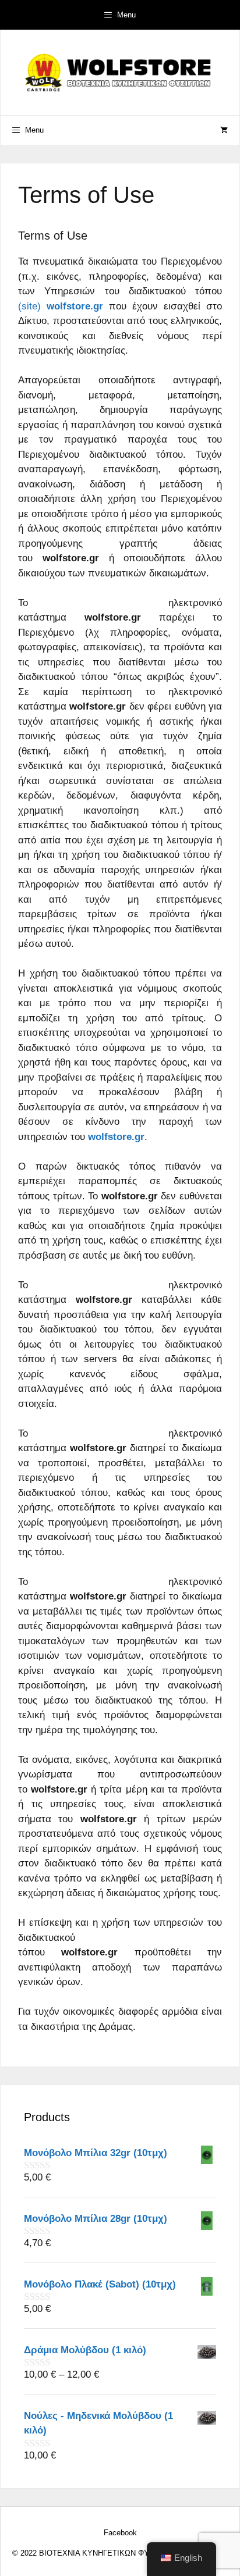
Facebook (120, 2533)
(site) (61, 306)
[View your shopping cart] (224, 130)
